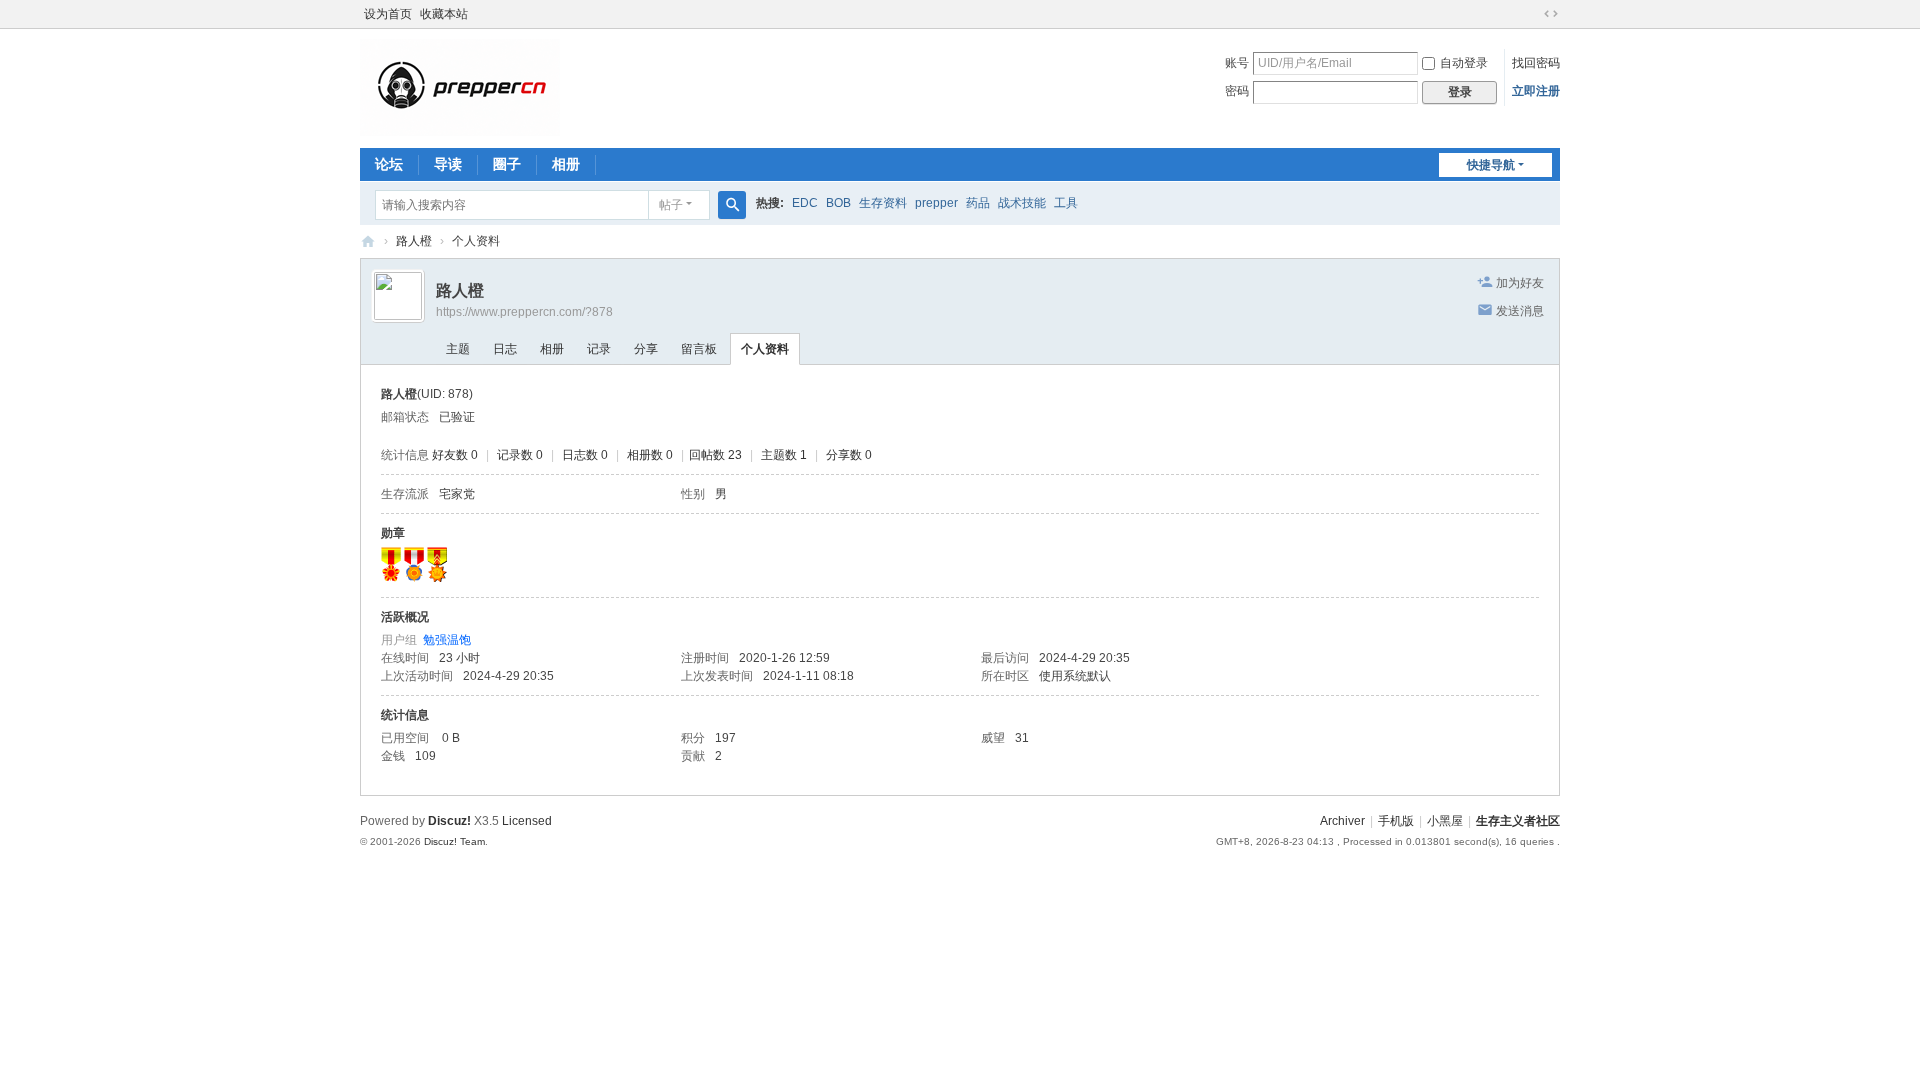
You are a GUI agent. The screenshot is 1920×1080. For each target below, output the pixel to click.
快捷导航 (1491, 165)
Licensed (527, 821)
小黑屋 (1445, 821)
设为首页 (388, 14)
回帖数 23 (715, 455)
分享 (646, 349)
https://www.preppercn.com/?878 (524, 312)
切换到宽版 (1551, 14)
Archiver (1342, 821)
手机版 (1396, 821)
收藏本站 (444, 14)
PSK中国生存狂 (368, 241)
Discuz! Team (454, 841)
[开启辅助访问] (1532, 14)
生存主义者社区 (1518, 821)
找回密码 (1536, 63)
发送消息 (1520, 311)
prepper (936, 203)
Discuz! (449, 821)
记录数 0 (520, 455)
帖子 (671, 205)
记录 (599, 349)
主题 (458, 349)
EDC (805, 203)
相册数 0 (650, 455)
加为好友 (1520, 283)
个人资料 (765, 349)
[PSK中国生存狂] (460, 87)
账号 (1237, 63)
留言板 (699, 349)
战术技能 (1022, 203)
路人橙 (414, 241)
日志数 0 (585, 455)
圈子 (507, 164)
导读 (448, 164)
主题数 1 (784, 455)
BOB (838, 203)
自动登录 (1464, 63)
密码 (1237, 91)
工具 (1066, 203)
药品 (978, 203)
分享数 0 (849, 455)
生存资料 (883, 203)
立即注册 (1536, 91)
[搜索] (732, 205)
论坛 (389, 164)
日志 (505, 349)
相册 (566, 164)
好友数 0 (455, 455)
